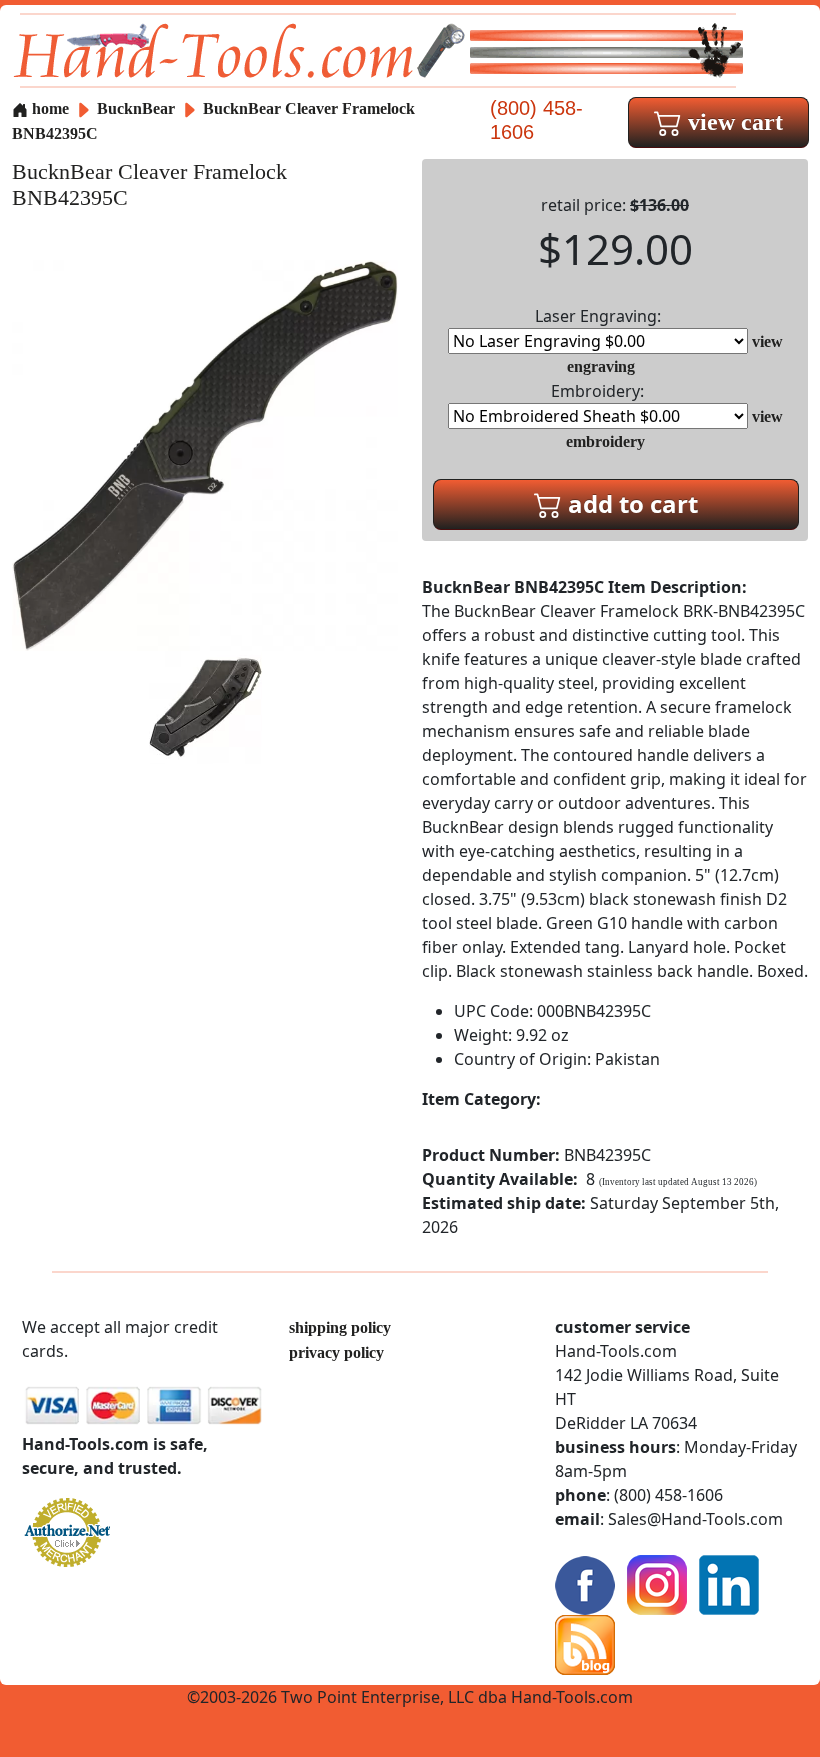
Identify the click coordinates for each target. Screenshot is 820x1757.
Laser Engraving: (598, 316)
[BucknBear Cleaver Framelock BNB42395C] (205, 453)
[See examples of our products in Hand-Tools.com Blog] (585, 1643)
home (48, 108)
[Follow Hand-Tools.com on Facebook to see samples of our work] (585, 1583)
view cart (732, 122)
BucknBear (138, 108)
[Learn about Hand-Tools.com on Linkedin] (729, 1583)
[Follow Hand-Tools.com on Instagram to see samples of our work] (657, 1583)
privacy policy (336, 1352)
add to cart (630, 503)
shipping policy (340, 1327)
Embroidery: (597, 391)
